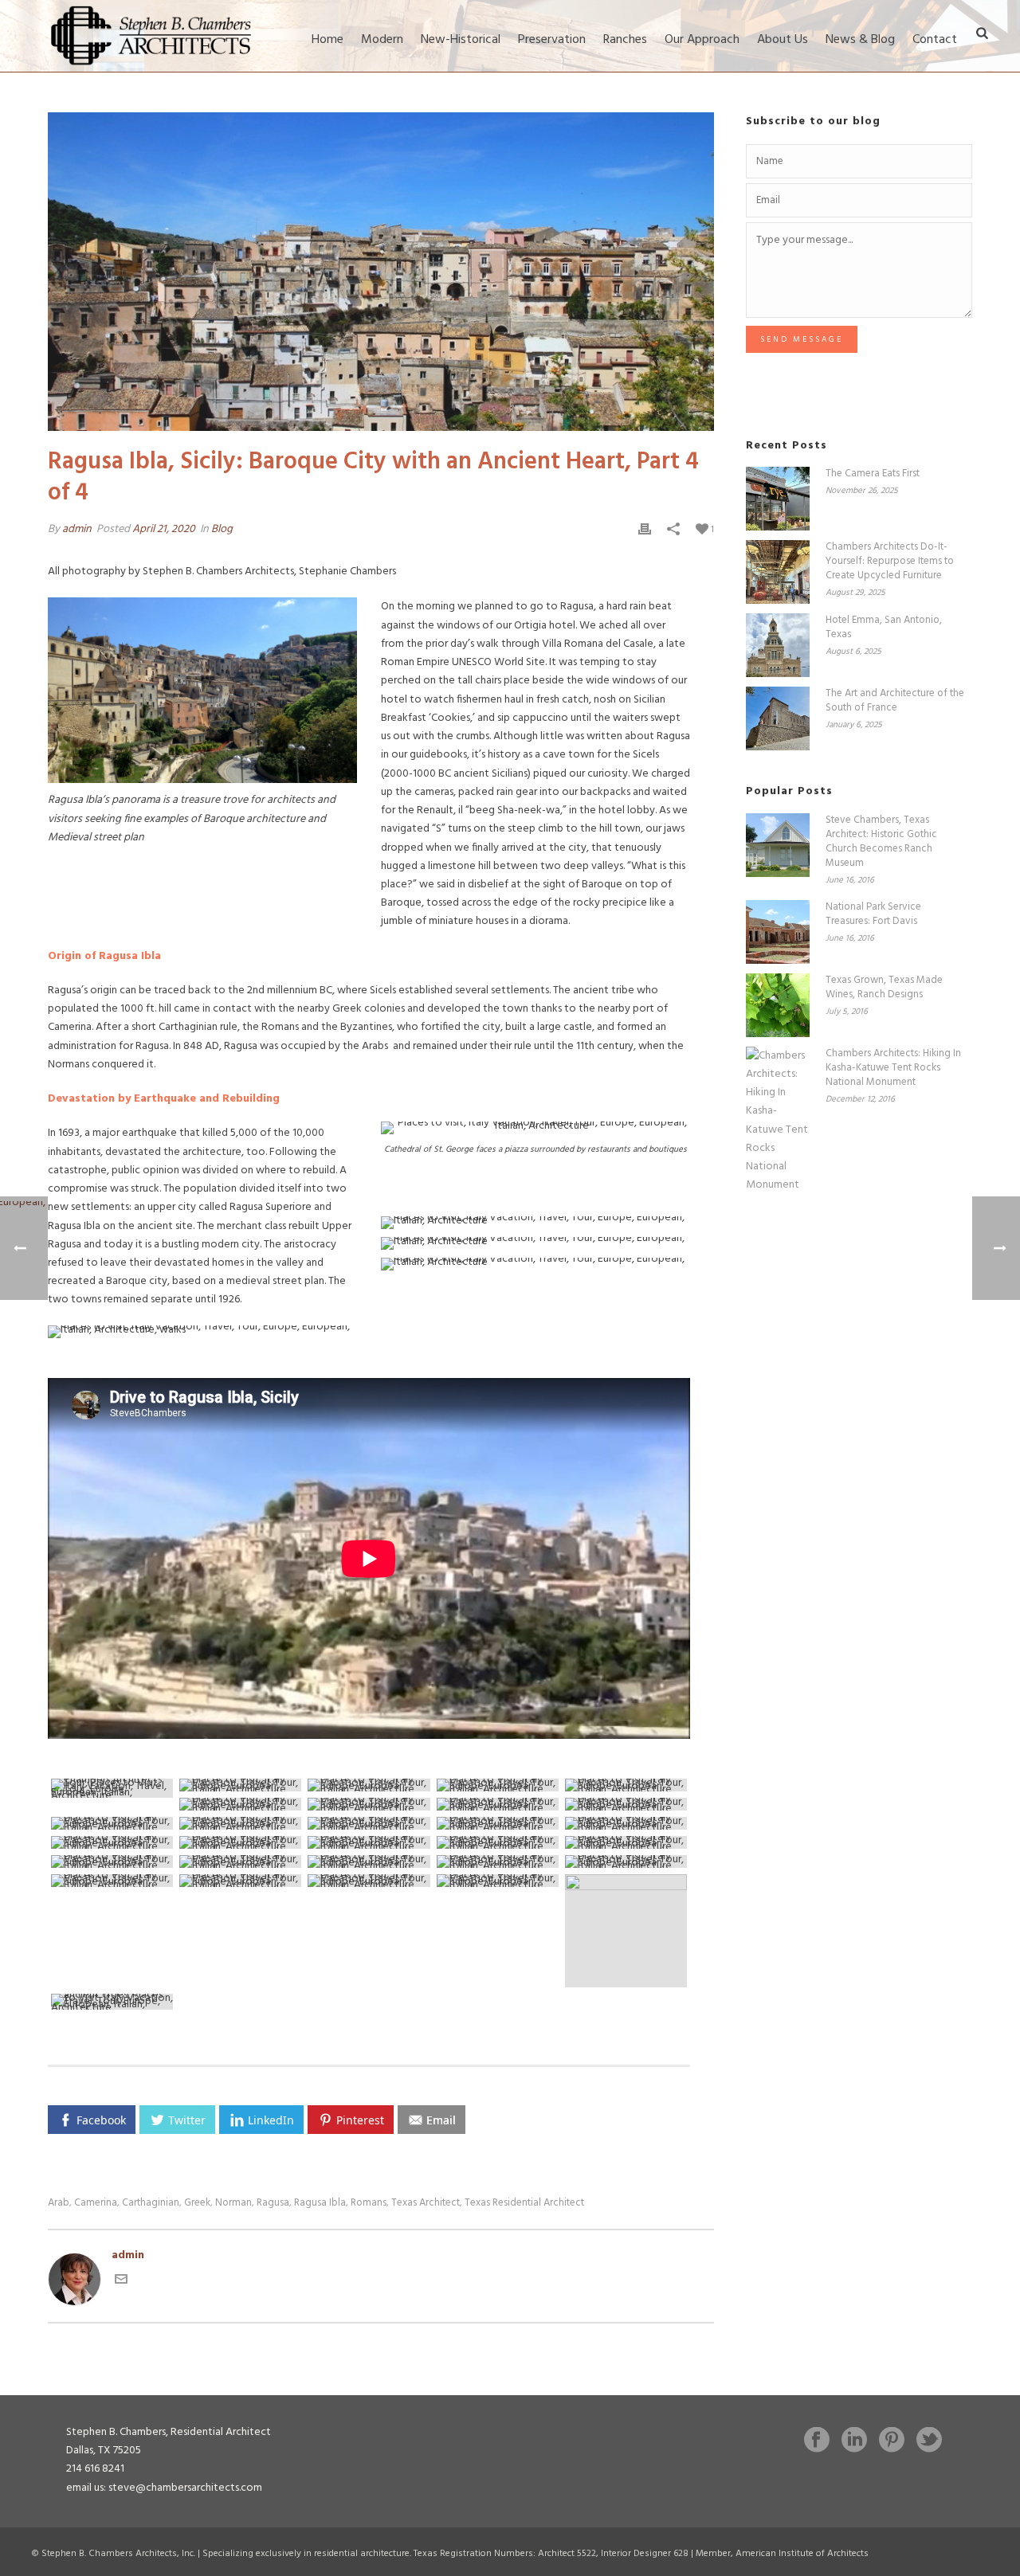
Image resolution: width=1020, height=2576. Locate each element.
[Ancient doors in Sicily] (112, 1862)
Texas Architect (426, 2203)
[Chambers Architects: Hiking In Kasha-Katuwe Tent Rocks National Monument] (778, 1121)
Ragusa (273, 2203)
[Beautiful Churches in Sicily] (112, 1823)
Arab (59, 2203)
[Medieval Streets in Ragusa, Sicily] (498, 1823)
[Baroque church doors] (369, 1842)
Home (328, 40)
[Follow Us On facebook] (817, 2441)
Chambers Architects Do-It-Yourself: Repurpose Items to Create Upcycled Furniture (890, 562)
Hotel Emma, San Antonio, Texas (884, 628)
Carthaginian (151, 2203)
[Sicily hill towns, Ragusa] (240, 1804)
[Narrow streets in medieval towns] (240, 1862)
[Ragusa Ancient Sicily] (240, 1785)
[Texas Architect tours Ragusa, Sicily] (626, 1785)
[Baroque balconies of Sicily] (626, 1842)
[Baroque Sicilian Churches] (498, 1804)
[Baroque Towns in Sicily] (369, 1804)
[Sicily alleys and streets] (112, 2002)
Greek (197, 2203)
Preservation (552, 40)
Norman (233, 2203)
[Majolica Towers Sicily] (626, 1823)
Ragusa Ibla (320, 2203)
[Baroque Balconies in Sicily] (626, 1931)
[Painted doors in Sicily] (112, 1881)
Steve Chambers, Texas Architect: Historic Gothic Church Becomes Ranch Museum (881, 842)
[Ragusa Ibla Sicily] (626, 1862)
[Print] (645, 529)
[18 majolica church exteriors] (112, 1842)
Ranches (625, 40)
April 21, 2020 (164, 529)
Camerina (96, 2203)
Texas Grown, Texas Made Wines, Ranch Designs (884, 988)
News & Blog (860, 40)
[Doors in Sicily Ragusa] (369, 1862)
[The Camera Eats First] (778, 499)
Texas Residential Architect (524, 2203)
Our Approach (702, 40)
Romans (369, 2203)
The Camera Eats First (873, 474)
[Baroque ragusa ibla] (498, 1785)
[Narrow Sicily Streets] (498, 1881)
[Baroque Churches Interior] (240, 1823)
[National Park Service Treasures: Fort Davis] (778, 932)
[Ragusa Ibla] (112, 1788)
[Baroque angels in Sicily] (369, 1823)
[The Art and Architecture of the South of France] (778, 718)
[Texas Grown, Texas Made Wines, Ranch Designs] (778, 1005)
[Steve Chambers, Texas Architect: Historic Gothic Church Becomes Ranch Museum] (778, 845)
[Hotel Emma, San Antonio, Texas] (778, 645)
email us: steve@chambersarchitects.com (164, 2488)
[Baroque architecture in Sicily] (240, 1881)
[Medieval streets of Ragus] (369, 1785)
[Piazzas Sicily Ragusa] (626, 1804)
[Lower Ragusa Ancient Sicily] (240, 1842)
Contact (935, 40)
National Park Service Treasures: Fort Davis (873, 914)
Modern (382, 40)
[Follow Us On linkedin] (854, 2441)
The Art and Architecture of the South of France (895, 701)
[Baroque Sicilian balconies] (369, 1881)
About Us (783, 40)
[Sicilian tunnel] (498, 1862)
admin (77, 529)
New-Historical (461, 40)
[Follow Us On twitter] (929, 2441)
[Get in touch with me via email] (121, 2282)
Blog (222, 529)
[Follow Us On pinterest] (892, 2441)
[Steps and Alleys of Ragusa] (498, 1842)
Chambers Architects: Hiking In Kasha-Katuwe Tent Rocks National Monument (893, 1068)
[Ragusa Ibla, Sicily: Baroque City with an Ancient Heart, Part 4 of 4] (381, 272)
